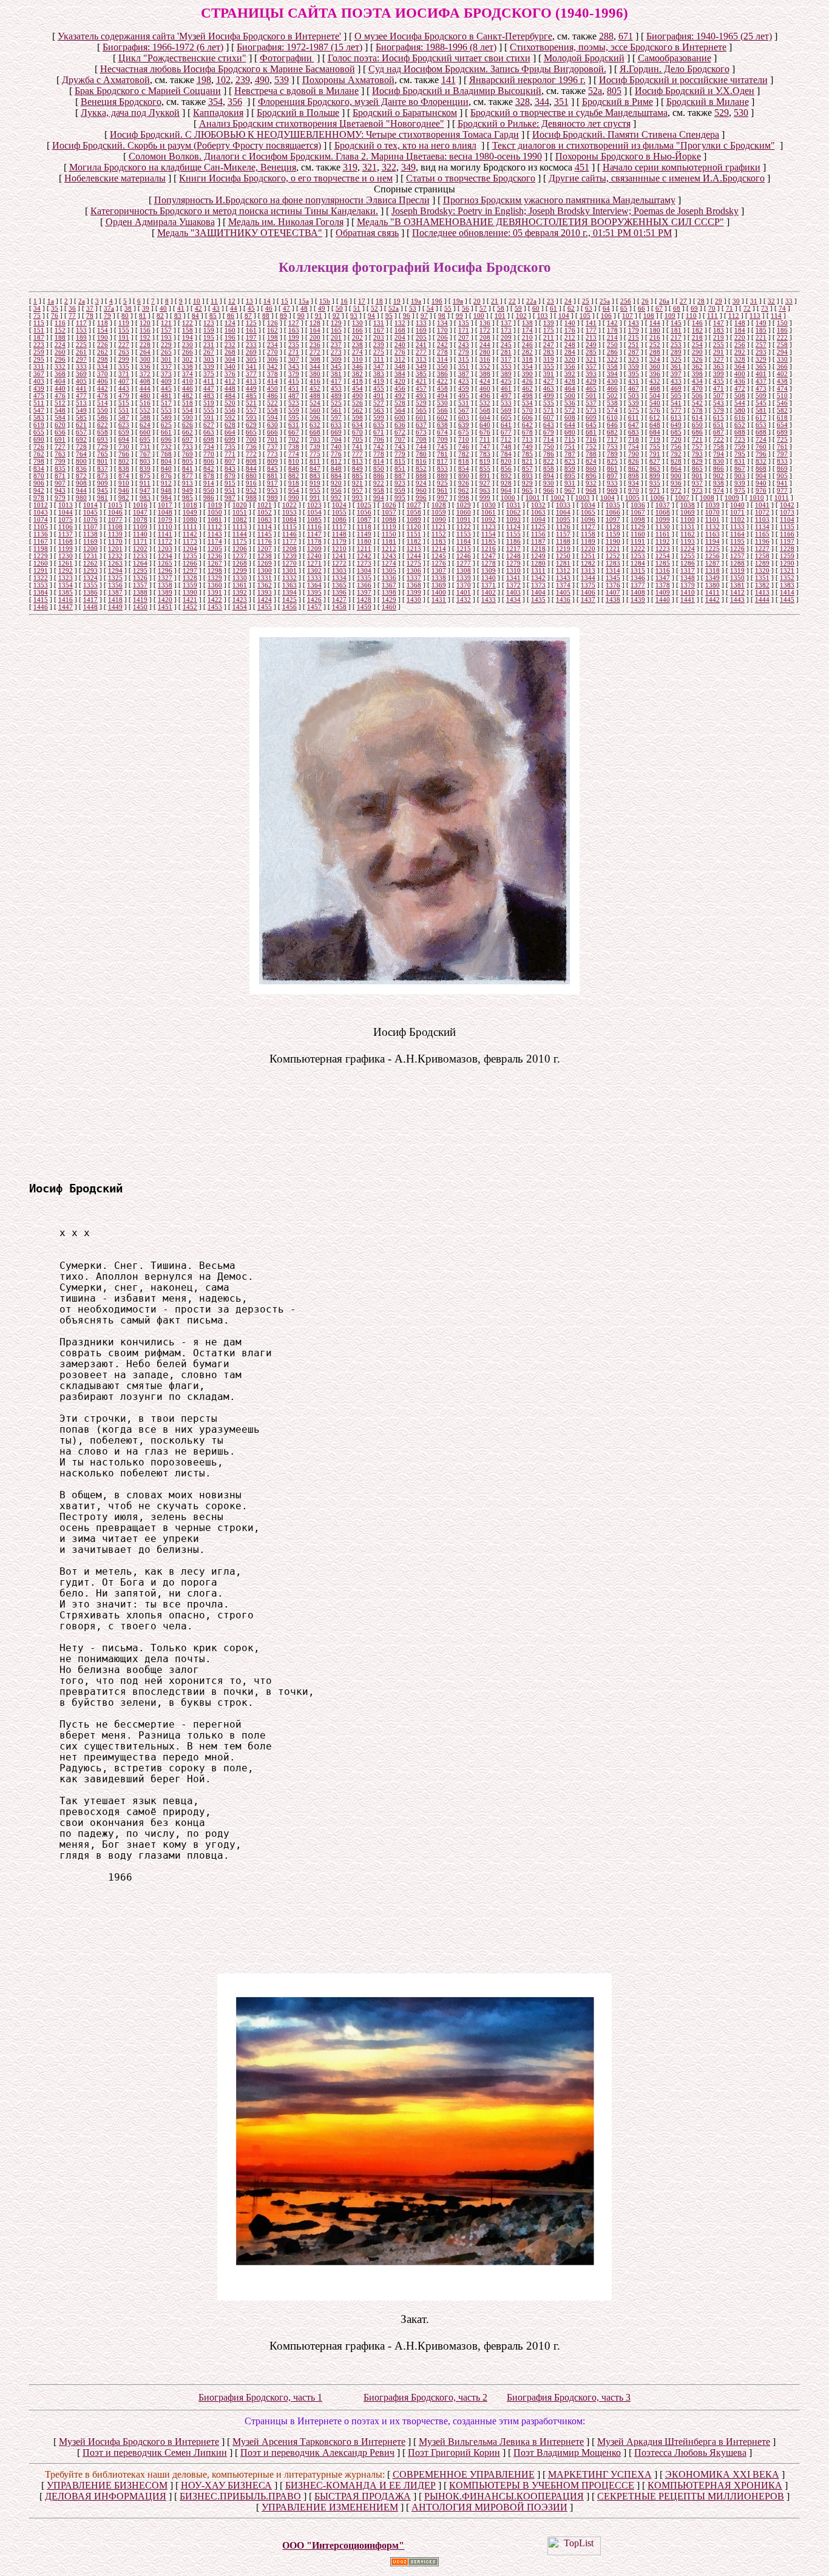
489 (336, 396)
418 (357, 381)
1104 (787, 519)
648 (655, 425)
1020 (240, 505)
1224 (688, 549)
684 (655, 432)
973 (697, 490)
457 (421, 388)
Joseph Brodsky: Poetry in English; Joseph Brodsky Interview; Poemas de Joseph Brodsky (565, 211)
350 (442, 367)
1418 (115, 600)
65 (624, 308)
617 (761, 418)
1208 (289, 549)
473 (761, 388)
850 (379, 468)
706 (379, 439)
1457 (314, 607)
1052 (265, 512)
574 (612, 410)
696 (166, 439)
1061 (489, 512)
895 (570, 476)
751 (570, 447)
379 (294, 374)
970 (634, 490)
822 (549, 461)
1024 (339, 505)
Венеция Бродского (121, 102)
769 (188, 454)
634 (357, 425)
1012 (41, 505)
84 (195, 316)
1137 (66, 534)
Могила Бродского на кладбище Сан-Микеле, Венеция (183, 167)
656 (60, 432)
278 (442, 352)
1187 (538, 541)
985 (188, 498)
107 (628, 316)
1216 (489, 549)
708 (421, 439)
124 (230, 323)
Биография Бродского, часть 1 (260, 2397)
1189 (588, 541)
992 (336, 498)
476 (60, 396)
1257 (737, 556)
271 (294, 352)
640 (485, 425)
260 (60, 352)
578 (697, 410)
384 (400, 374)
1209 (314, 549)
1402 (489, 592)
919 (315, 483)
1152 (439, 534)
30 (736, 301)
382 (357, 374)
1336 (389, 578)
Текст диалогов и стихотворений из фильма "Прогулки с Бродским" (634, 145)
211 (549, 337)
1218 (538, 549)
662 (188, 432)
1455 (265, 607)
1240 (314, 556)
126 (272, 323)
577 (676, 410)
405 (81, 381)
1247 (489, 556)
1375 (588, 585)
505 (676, 396)
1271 (314, 563)
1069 (688, 512)
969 (612, 490)
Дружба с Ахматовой (106, 80)
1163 (712, 534)
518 (188, 403)
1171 (140, 541)
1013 (66, 505)
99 (459, 316)
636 (400, 425)
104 (564, 316)
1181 (389, 541)
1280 (538, 563)
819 (485, 461)
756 (676, 447)
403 (39, 381)
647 (634, 425)
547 (39, 410)
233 (251, 345)
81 (143, 316)
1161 (663, 534)
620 (60, 425)
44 (234, 308)
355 (549, 367)
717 (612, 439)
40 (163, 308)
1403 (513, 592)
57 (483, 308)
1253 (638, 556)
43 (216, 308)
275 (379, 352)
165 (336, 330)
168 (400, 330)
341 (251, 367)
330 (782, 359)
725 (782, 439)
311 (379, 359)
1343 (563, 578)
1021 (265, 505)
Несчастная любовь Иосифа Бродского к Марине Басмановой (228, 69)
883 (315, 476)
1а (51, 301)
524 (315, 403)
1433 (489, 600)
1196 (762, 541)
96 (407, 316)
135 (464, 323)
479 (124, 396)
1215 (464, 549)
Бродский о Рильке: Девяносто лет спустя (544, 123)
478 (103, 396)
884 (336, 476)
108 (649, 316)
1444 (762, 600)
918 (294, 483)
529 (722, 113)
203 (379, 337)
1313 (588, 570)
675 (464, 432)
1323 (66, 578)
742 (379, 447)
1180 (364, 541)
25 (586, 301)
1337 (414, 578)
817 (442, 461)
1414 (787, 592)
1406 (588, 592)
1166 (787, 534)
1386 (90, 592)
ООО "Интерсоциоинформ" (343, 2545)
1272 (339, 563)
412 (230, 381)
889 (442, 476)
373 (166, 374)
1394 (289, 592)
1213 (414, 549)
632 (315, 425)
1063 (538, 512)
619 (39, 425)
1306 (414, 570)
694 (124, 439)
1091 (464, 519)
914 (209, 483)
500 (570, 396)
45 (251, 308)
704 (336, 439)
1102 (737, 519)
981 (103, 498)
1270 (289, 563)
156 (145, 330)
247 (549, 345)
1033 (563, 505)
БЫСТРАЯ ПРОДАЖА (363, 2496)
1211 (364, 549)
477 (81, 396)
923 (400, 483)
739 (315, 447)
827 (655, 461)
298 (103, 359)
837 (103, 468)
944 (81, 490)
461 (506, 388)
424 (485, 381)
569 (506, 410)
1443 (737, 600)
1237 (240, 556)
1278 (489, 563)
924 (421, 483)
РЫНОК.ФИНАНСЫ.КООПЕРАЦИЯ (504, 2496)
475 (39, 396)
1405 (563, 592)
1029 (464, 505)
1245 (439, 556)
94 (371, 316)
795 (740, 454)
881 (272, 476)
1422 (215, 600)
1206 (240, 549)
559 (294, 410)
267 (209, 352)
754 (634, 447)
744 (421, 447)
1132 (712, 527)
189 (81, 337)
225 (81, 345)
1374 (563, 585)
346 (357, 367)
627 (209, 425)
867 (740, 468)
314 (442, 359)
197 (251, 337)
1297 (190, 570)
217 (676, 337)
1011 (782, 498)
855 (485, 468)
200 (315, 337)
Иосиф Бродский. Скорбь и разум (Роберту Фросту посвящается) (187, 145)
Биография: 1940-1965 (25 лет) (709, 36)
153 (81, 330)
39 (146, 308)
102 (223, 80)
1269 (265, 563)
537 (591, 403)
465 (591, 388)
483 (209, 396)
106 (606, 316)
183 (719, 330)
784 (506, 454)
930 (549, 483)
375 (209, 374)
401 (761, 374)
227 (124, 345)
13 (249, 301)
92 (336, 316)
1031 (513, 505)
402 (782, 374)
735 (230, 447)
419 (379, 381)
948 (166, 490)
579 (719, 410)
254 (697, 345)
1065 (588, 512)
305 (251, 359)
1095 (563, 519)
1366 (364, 585)
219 (719, 337)
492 (400, 396)
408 (145, 381)
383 (379, 374)
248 (570, 345)
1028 (439, 505)
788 (591, 454)
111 (712, 316)
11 (214, 301)
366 (782, 367)
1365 (339, 585)
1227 (762, 549)
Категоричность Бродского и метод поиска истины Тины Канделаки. (234, 211)
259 (39, 352)
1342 (538, 578)
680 (570, 432)
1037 (663, 505)
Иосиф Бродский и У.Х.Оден (695, 91)
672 (400, 432)
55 (448, 308)
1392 (240, 592)
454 (357, 388)
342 (272, 367)
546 (782, 403)
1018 (190, 505)
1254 (663, 556)
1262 (90, 563)
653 (761, 425)
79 (107, 316)
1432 (464, 600)
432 (655, 381)
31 (754, 301)
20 (477, 301)
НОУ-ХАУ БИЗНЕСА (226, 2485)
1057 (389, 512)
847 (315, 468)
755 (655, 447)
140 (570, 323)
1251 (588, 556)
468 (655, 388)
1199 (66, 549)
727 (60, 447)
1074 (41, 519)
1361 (240, 585)
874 (124, 476)
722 (719, 439)
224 (60, 345)
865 (697, 468)
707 (400, 439)
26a (664, 301)
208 (485, 337)
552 (145, 410)
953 (272, 490)
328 (523, 102)
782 (464, 454)
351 (561, 102)
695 (145, 439)
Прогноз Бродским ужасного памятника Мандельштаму (559, 200)
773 (272, 454)
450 (272, 388)
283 (549, 352)
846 (294, 468)
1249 (538, 556)
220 (740, 337)
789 (612, 454)
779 (400, 454)
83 (178, 316)
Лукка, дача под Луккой (130, 113)
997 (442, 498)
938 (719, 483)
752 (591, 447)
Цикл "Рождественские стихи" (182, 58)
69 (694, 308)
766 (124, 454)
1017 (165, 505)
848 (336, 468)
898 (634, 476)
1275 (414, 563)
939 (740, 483)
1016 (140, 505)
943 (60, 490)
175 (549, 330)
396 (655, 374)
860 (591, 468)
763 (60, 454)
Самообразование (675, 58)
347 (379, 367)
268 (230, 352)
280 (485, 352)
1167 (41, 541)
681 (591, 432)
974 (719, 490)
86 (231, 316)
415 (294, 381)
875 (145, 476)
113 (755, 316)
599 (379, 418)
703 (315, 439)
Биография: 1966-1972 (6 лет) (163, 47)
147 (719, 323)
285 (591, 352)
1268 (240, 563)
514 (103, 403)
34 (37, 308)
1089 (414, 519)
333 (81, 367)
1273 (364, 563)
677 (506, 432)
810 (294, 461)
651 (719, 425)
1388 (140, 592)
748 (506, 447)
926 (464, 483)
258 (782, 345)
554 (188, 410)
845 (272, 468)
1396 (339, 592)
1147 (314, 534)
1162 (688, 534)
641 (506, 425)
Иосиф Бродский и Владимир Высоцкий (457, 91)
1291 (41, 570)
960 (421, 490)
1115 (289, 527)
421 (421, 381)
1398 (389, 592)
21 (495, 301)
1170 (115, 541)
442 (103, 388)
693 (103, 439)
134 (442, 323)
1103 (762, 519)
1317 (688, 570)
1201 (115, 549)
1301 (289, 570)
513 (81, 403)
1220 (588, 549)
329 (761, 359)
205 (421, 337)
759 (740, 447)
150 (782, 323)
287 (634, 352)
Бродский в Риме (618, 102)
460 (485, 388)
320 (570, 359)
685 (676, 432)
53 (413, 308)
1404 (538, 592)
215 (634, 337)
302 (188, 359)
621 (81, 425)
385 (421, 374)
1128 (613, 527)
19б (437, 301)
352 (485, 367)
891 (485, 476)
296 (60, 359)
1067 (638, 512)
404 (60, 381)
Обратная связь (367, 233)
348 (400, 367)
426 (527, 381)
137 (506, 323)
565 (421, 410)
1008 (707, 498)
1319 (737, 570)
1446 (41, 607)
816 (421, 461)
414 (272, 381)
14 (267, 301)
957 (357, 490)
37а (109, 308)
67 (659, 308)
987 (230, 498)
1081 (215, 519)
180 (655, 330)
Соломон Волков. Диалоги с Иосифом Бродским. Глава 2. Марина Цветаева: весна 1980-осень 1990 (335, 156)
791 (655, 454)
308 (315, 359)
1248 (513, 556)
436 (740, 381)
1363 (289, 585)
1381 (737, 585)
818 (464, 461)
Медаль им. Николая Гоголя (286, 222)
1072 (762, 512)
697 (188, 439)
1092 (489, 519)
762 (39, 454)
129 (336, 323)
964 (506, 490)
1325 (115, 578)
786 (549, 454)
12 (232, 301)
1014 (90, 505)
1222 (638, 549)
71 (729, 308)
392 (570, 374)
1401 (464, 592)
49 (322, 308)
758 (719, 447)
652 (740, 425)
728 (81, 447)
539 (282, 80)
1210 (339, 549)
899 (655, 476)
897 (612, 476)
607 (549, 418)
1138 (90, 534)
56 (465, 308)
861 (612, 468)
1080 (190, 519)
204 (400, 337)
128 (315, 323)
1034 (588, 505)
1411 (712, 592)
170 (442, 330)
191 (124, 337)
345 (336, 367)
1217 (513, 549)
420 (400, 381)
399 (719, 374)
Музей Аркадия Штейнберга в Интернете (684, 2442)
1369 (439, 585)
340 (230, 367)
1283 (613, 563)
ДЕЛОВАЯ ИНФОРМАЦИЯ (106, 2496)
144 (655, 323)
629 (251, 425)
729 (103, 447)
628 (230, 425)
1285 (663, 563)
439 (39, 388)
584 (60, 418)
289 (676, 352)
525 (336, 403)
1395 (314, 592)
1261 (66, 563)
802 (124, 461)
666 (272, 432)
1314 (613, 570)
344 (542, 102)
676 (485, 432)
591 (209, 418)
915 (230, 483)
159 (209, 330)
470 (697, 388)
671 (626, 36)
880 (251, 476)
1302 (314, 570)
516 (145, 403)
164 (315, 330)
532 (485, 403)
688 (740, 432)
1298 (215, 570)
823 (570, 461)
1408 (638, 592)
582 (782, 410)
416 (315, 381)
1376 (613, 585)
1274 (389, 563)
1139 (115, 534)
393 (591, 374)
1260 (41, 563)
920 (336, 483)
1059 (439, 512)
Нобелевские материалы (115, 178)
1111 (190, 527)
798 (39, 461)
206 (442, 337)
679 (549, 432)
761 (782, 447)
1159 (613, 534)
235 (294, 345)
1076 (90, 519)
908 (81, 483)
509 (761, 396)
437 (761, 381)
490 (262, 80)
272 (315, 352)
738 (294, 447)
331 (39, 367)
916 (251, 483)
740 (336, 447)
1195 (737, 541)
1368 (414, 585)
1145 (265, 534)
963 (485, 490)
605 (506, 418)
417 (336, 381)
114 (776, 316)
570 (527, 410)
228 (145, 345)
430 (612, 381)
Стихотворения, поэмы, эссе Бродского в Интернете (618, 47)
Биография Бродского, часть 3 (569, 2397)
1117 (339, 527)
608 (570, 418)
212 (570, 337)
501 (591, 396)
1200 (90, 549)
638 (442, 425)
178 (612, 330)
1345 (613, 578)
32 (771, 301)
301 (166, 359)
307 (294, 359)
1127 (588, 527)
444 (145, 388)
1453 (215, 607)
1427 (339, 600)
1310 (513, 570)
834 (39, 468)
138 (527, 323)
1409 (663, 592)
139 (549, 323)
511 (39, 403)
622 (103, 425)
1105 (41, 527)
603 (464, 418)
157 (166, 330)
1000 (508, 498)
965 (527, 490)
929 (527, 483)
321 (370, 167)
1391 (215, 592)
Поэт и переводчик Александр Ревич (317, 2453)
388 (485, 374)
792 (676, 454)
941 (782, 483)
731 (145, 447)
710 (464, 439)
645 (591, 425)
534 (527, 403)
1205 (215, 549)
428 (570, 381)
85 (213, 316)
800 (81, 461)
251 (634, 345)
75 (37, 316)
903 (740, 476)
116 (60, 323)
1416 (66, 600)
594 (272, 418)
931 (570, 483)
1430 (414, 600)
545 (761, 403)
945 (103, 490)
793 (697, 454)
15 (285, 301)
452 (315, 388)
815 (400, 461)
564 (400, 410)
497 (506, 396)
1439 (638, 600)
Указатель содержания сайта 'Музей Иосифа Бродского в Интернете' (199, 36)
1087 (364, 519)
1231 (90, 556)
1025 (364, 505)
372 (145, 374)
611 (634, 418)
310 (357, 359)
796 (761, 454)
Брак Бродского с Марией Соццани (148, 91)
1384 (41, 592)
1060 (464, 512)
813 (357, 461)
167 (379, 330)
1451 (165, 607)
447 (209, 388)
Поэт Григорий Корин (454, 2453)
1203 (165, 549)
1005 (632, 498)
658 (103, 432)
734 (209, 447)
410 (188, 381)
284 (570, 352)
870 (39, 476)
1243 (389, 556)
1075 (66, 519)
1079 (165, 519)
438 (782, 381)
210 (527, 337)
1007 (682, 498)
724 (761, 439)
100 (479, 316)
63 (589, 308)
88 (266, 316)
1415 (41, 600)
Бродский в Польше (298, 113)
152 (60, 330)
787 (570, 454)
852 (421, 468)
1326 (140, 578)
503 (634, 396)
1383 (787, 585)
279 (464, 352)
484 (230, 396)
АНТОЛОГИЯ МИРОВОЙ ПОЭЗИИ (489, 2507)
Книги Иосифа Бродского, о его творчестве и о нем (286, 178)
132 (400, 323)
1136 (41, 534)
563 (379, 410)
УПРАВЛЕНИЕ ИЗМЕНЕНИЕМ (330, 2507)
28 (701, 301)
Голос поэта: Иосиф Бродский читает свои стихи (429, 58)
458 (442, 388)
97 (424, 316)
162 (272, 330)
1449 (115, 607)
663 (209, 432)
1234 (165, 556)
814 (379, 461)
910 (124, 483)
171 (464, 330)
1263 (115, 563)
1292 (66, 570)
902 (719, 476)
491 (379, 396)
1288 (737, 563)
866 (719, 468)
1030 (489, 505)
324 (655, 359)
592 (230, 418)
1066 (613, 512)
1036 (638, 505)
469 (676, 388)
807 (230, 461)
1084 (289, 519)
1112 (215, 527)
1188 (563, 541)
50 (339, 308)
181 (676, 330)
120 (145, 323)
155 (124, 330)
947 (145, 490)
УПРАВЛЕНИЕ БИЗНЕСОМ (107, 2485)
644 (570, 425)
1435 (538, 600)
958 (379, 490)
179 (634, 330)
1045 (90, 512)
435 (719, 381)
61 (553, 308)
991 (315, 498)
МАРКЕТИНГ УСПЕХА (600, 2474)
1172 (165, 541)
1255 (688, 556)
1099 (663, 519)
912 (166, 483)
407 (124, 381)
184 (740, 330)
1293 (90, 570)
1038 (688, 505)
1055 (339, 512)
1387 (115, 592)
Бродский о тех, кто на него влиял (405, 145)
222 (782, 337)
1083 (265, 519)
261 (81, 352)
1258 (762, 556)
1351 (762, 578)
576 (655, 410)
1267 (215, 563)
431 (634, 381)
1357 (140, 585)
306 (272, 359)
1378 (663, 585)
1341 (513, 578)
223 (39, 345)
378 (272, 374)
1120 (414, 527)
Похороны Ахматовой (348, 80)
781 (442, 454)
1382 (762, 585)
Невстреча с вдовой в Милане (296, 91)
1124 (513, 527)
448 (230, 388)
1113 (240, 527)
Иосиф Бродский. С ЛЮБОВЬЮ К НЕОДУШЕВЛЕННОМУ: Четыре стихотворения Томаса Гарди (314, 134)
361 (676, 367)
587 (124, 418)
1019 (215, 505)
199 (294, 337)
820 (506, 461)
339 (209, 367)
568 (485, 410)
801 (103, 461)
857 (527, 468)
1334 (339, 578)
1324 (90, 578)
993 (357, 498)
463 (549, 388)
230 (188, 345)
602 (442, 418)
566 (442, 410)
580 (740, 410)
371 (124, 374)
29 (719, 301)
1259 (787, 556)
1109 (140, 527)
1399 (414, 592)
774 (294, 454)
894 (549, 476)
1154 (489, 534)
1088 (389, 519)
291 (719, 352)
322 (389, 167)
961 (442, 490)
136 (485, 323)
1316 (663, 570)
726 (39, 447)
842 (209, 468)
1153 (464, 534)
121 (166, 323)
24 (568, 301)
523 (294, 403)
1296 (165, 570)
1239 (289, 556)
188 (60, 337)
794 (719, 454)
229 (166, 345)
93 (354, 316)
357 (591, 367)
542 (697, 403)
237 (336, 345)
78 (90, 316)
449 (251, 388)
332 (60, 367)
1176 (265, 541)
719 (655, 439)
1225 (712, 549)
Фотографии (287, 58)
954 (294, 490)
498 (527, 396)
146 (697, 323)
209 (506, 337)
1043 (41, 512)
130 (357, 323)
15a (304, 301)
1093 (513, 519)
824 (591, 461)
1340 (489, 578)
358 (612, 367)
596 (315, 418)
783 (485, 454)
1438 (613, 600)
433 (676, 381)
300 (145, 359)
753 (612, 447)
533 (506, 403)
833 (782, 461)
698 (209, 439)
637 (421, 425)
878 (209, 476)
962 (464, 490)
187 (39, 337)
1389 (165, 592)
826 (634, 461)
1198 (41, 549)
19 (397, 301)
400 (740, 374)
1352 (787, 578)
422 (442, 381)
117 (81, 323)
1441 (688, 600)
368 (60, 374)
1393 (265, 592)
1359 (190, 585)
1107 (90, 527)
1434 (513, 600)
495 (464, 396)
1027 (414, 505)
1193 (688, 541)
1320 (762, 570)
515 (124, 403)
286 (612, 352)
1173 (190, 541)
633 (336, 425)
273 (336, 352)
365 (761, 367)
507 (719, 396)
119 (124, 323)
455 (379, 388)
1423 (240, 600)
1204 (190, 549)
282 (527, 352)
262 (103, 352)
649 (676, 425)
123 (209, 323)
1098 (638, 519)
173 (506, 330)
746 (464, 447)
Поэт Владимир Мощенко (567, 2453)
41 (181, 308)
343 (294, 367)
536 (570, 403)
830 (719, 461)
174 (527, 330)
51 (357, 308)
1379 (688, 585)
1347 (663, 578)
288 (606, 36)
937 (697, 483)
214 (612, 337)
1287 (712, 563)
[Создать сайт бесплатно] (414, 2563)
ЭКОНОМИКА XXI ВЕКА (722, 2474)
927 (485, 483)
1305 (389, 570)
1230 (66, 556)
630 (272, 425)
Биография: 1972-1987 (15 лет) (299, 47)
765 (103, 454)
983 (145, 498)
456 (400, 388)
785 (527, 454)
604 (485, 418)
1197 (787, 541)
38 (128, 308)
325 (676, 359)
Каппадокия (218, 113)
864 (676, 468)
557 (251, 410)
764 (81, 454)
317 (506, 359)
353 (506, 367)
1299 (240, 570)
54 (430, 308)
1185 (489, 541)
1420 (165, 600)
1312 (563, 570)
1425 (289, 600)
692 (81, 439)
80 (125, 316)
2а (82, 301)
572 (570, 410)
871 (60, 476)
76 (55, 316)
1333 (314, 578)
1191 (638, 541)
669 (336, 432)
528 (400, 403)
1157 (563, 534)
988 (251, 498)
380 (315, 374)
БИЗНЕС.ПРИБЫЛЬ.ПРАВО (240, 2496)
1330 (240, 578)
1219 (563, 549)
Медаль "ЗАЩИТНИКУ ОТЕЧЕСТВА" (240, 233)
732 (166, 447)
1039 (712, 505)
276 (400, 352)
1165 (762, 534)
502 (612, 396)
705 (357, 439)
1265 (165, 563)
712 (506, 439)
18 (379, 301)
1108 (115, 527)
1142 (190, 534)
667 (294, 432)
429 (591, 381)
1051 (240, 512)
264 (145, 352)
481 (166, 396)
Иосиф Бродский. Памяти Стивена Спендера (626, 134)
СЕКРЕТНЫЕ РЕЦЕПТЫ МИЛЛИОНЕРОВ (691, 2496)
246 (527, 345)
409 (166, 381)
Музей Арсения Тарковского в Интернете (319, 2442)
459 (464, 388)
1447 (66, 607)
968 (591, 490)
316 (485, 359)
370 (103, 374)
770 (209, 454)
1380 (712, 585)
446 (188, 388)
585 (81, 418)
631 (294, 425)
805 (614, 91)
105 (585, 316)
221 (761, 337)
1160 (638, 534)
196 (230, 337)
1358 (165, 585)
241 (421, 345)
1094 (538, 519)
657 (81, 432)
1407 (613, 592)
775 (315, 454)
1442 (712, 600)
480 (145, 396)
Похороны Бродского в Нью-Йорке (628, 156)
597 (336, 418)
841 (188, 468)
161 (251, 330)
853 (442, 468)
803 (145, 461)
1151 (414, 534)
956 (336, 490)
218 (697, 337)
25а (605, 301)
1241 (339, 556)
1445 (787, 600)
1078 (140, 519)
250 (612, 345)
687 (719, 432)
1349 (712, 578)
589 (166, 418)
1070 (712, 512)
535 (549, 403)
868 (761, 468)
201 (336, 337)
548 (60, 410)
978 (39, 498)
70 (712, 308)
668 (315, 432)
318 (527, 359)
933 (612, 483)
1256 (712, 556)
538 (612, 403)
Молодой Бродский (584, 58)
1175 (240, 541)
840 (166, 468)
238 (357, 345)
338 (188, 367)
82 (160, 316)
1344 (588, 578)
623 (124, 425)
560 (315, 410)
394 (612, 374)
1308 (464, 570)
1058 (414, 512)
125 (251, 323)
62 (571, 308)
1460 (389, 607)
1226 (737, 549)
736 (251, 447)
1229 (41, 556)
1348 (688, 578)
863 (655, 468)
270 (272, 352)
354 (215, 102)
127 (294, 323)
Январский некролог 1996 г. (527, 80)
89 (283, 316)
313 (421, 359)
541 (676, 403)
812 (336, 461)
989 (272, 498)
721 (697, 439)
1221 (613, 549)
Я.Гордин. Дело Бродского (675, 69)
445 (166, 388)
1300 (265, 570)
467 (634, 388)
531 (464, 403)
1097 (613, 519)
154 (103, 330)
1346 (638, 578)
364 (740, 367)
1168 (66, 541)
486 (272, 396)
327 (719, 359)
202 (357, 337)
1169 (90, 541)
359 (634, 367)
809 (272, 461)
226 (103, 345)
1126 (563, 527)
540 (655, 403)
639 (464, 425)
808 (251, 461)
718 (634, 439)
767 (145, 454)
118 (103, 323)
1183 (439, 541)
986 (209, 498)
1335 (364, 578)
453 (336, 388)
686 (697, 432)
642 (527, 425)
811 (315, 461)
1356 (115, 585)
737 (272, 447)
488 (315, 396)
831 (740, 461)
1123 (489, 527)
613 (676, 418)
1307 (439, 570)
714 (549, 439)
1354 (66, 585)
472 (740, 388)
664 (230, 432)
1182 (414, 541)
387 (464, 374)
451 (582, 167)
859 (570, 468)
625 (166, 425)
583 (39, 418)
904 (761, 476)
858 (549, 468)
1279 (513, 563)
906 (39, 483)
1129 (638, 527)
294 (782, 352)
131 (379, 323)
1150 (389, 534)
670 (357, 432)
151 (39, 330)
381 (336, 374)
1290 (787, 563)
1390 (190, 592)
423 (464, 381)
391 (549, 374)
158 (188, 330)
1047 (140, 512)
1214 (439, 549)
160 (230, 330)
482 (188, 396)
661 (166, 432)
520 (230, 403)
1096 (588, 519)
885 (357, 476)
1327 (165, 578)
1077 (115, 519)
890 (464, 476)
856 (506, 468)
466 (612, 388)
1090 (439, 519)
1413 (762, 592)
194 (188, 337)
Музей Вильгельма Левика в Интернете (501, 2442)
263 (124, 352)
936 (676, 483)
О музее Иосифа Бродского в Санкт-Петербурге (453, 36)
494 (442, 396)
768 (166, 454)
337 (166, 367)
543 (719, 403)
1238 (265, 556)
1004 (607, 498)
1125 (538, 527)
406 (103, 381)
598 (357, 418)
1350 (737, 578)
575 (634, 410)
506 (697, 396)
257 (761, 345)
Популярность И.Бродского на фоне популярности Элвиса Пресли (292, 200)
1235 (190, 556)
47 (286, 308)
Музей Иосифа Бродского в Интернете (139, 2442)
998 (464, 498)
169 (421, 330)
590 (188, 418)
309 (336, 359)
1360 (215, 585)
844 (251, 468)
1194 (712, 541)
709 (442, 439)
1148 (339, 534)
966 (549, 490)
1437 (588, 600)
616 (740, 418)
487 (294, 396)
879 (230, 476)
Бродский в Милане (708, 102)
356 (235, 102)
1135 (787, 527)
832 (761, 461)
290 (697, 352)
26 (645, 301)
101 (500, 316)
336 (145, 367)
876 (166, 476)
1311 (538, 570)
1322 (41, 578)
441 (81, 388)
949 (188, 490)
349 (408, 167)
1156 (538, 534)
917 (272, 483)
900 (676, 476)
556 (230, 410)
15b (325, 301)
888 (421, 476)
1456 (289, 607)
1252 (613, 556)
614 (697, 418)
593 (251, 418)
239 (243, 80)
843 (230, 468)
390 (527, 374)
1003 (583, 498)
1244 (414, 556)
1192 (663, 541)
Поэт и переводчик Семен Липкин (155, 2453)
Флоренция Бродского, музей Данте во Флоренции (363, 102)
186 (782, 330)
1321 (787, 570)
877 (188, 476)
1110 (165, 527)
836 (81, 468)
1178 (314, 541)
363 (719, 367)
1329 (215, 578)
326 (697, 359)
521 (251, 403)
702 (294, 439)
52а (595, 91)
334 (103, 367)
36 (72, 308)
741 (357, 447)
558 (272, 410)
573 (591, 410)
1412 (737, 592)
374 (188, 374)
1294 (115, 570)
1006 (657, 498)
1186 (513, 541)
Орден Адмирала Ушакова (160, 222)
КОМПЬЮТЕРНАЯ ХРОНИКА (715, 2485)
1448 (90, 607)
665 (251, 432)
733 (188, 447)
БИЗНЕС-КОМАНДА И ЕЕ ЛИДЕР (360, 2485)
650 (697, 425)
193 (166, 337)
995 (400, 498)
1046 (115, 512)
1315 (638, 570)
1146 (289, 534)
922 (379, 483)
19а (416, 301)
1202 (140, 549)
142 (612, 323)
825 (612, 461)
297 (81, 359)
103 (543, 316)
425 (506, 381)
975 (740, 490)
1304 (364, 570)
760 (761, 447)
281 (506, 352)
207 (464, 337)
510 (782, 396)
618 (782, 418)
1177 (289, 541)
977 (782, 490)
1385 (66, 592)
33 (789, 301)
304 (230, 359)
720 (676, 439)
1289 (762, 563)
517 (166, 403)
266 (188, 352)
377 (251, 374)
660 (145, 432)
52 (374, 308)
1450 (140, 607)
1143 (215, 534)
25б (626, 301)
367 (39, 374)
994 (379, 498)
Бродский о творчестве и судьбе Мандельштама (569, 113)
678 (527, 432)
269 (251, 352)
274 (357, 352)
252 (655, 345)
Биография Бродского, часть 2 (425, 2397)
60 (536, 308)
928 (506, 483)
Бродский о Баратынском (405, 113)
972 (676, 490)
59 (518, 308)
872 (81, 476)
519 (209, 403)
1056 (364, 512)
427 (549, 381)
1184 (464, 541)
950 (209, 490)
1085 (314, 519)
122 (188, 323)
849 (357, 468)
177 (591, 330)
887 (400, 476)
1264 (140, 563)
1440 (663, 600)
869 (782, 468)
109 (670, 316)
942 (39, 490)
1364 (314, 585)
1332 (289, 578)
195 (209, 337)
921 (357, 483)
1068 (663, 512)
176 (570, 330)
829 (697, 461)
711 (485, 439)
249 (591, 345)
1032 (538, 505)
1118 (364, 527)
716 (591, 439)
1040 (737, 505)
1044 (66, 512)
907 (60, 483)
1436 (563, 600)
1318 (712, 570)
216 (655, 337)
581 (761, 410)
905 (782, 476)
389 (506, 374)
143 (634, 323)
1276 (439, 563)
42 (198, 308)
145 (676, 323)
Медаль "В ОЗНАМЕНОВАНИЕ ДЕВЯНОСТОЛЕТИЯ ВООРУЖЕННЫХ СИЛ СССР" (540, 222)
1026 (389, 505)
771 (230, 454)
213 (591, 337)
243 (464, 345)
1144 (240, 534)
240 (400, 345)
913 (188, 483)
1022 (289, 505)
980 (81, 498)
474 (782, 388)
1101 (712, 519)
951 (230, 490)
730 (124, 447)
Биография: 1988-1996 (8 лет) (436, 47)
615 (719, 418)
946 (124, 490)
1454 (240, 607)
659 (124, 432)
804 (166, 461)
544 (740, 403)
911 (145, 483)
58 (501, 308)
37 (90, 308)
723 (740, 439)
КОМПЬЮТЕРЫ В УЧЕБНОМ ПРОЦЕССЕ (542, 2485)
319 (350, 167)
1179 (339, 541)
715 (570, 439)
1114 (265, 527)
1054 (314, 512)
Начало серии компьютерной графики (682, 167)
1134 (762, 527)
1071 (737, 512)
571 (549, 410)
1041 (762, 505)
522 (272, 403)
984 (166, 498)
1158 (588, 534)
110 (691, 316)
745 (442, 447)
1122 (464, 527)
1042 (787, 505)
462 (527, 388)
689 (782, 432)
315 (464, 359)
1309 (489, 570)
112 (734, 316)
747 (485, 447)
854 (464, 468)
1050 (215, 512)
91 (319, 316)
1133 (737, 527)
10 (197, 301)
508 (740, 396)
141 (448, 80)
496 (485, 396)
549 (81, 410)
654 (782, 425)
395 (634, 374)
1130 (663, 527)
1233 (140, 556)
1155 (513, 534)
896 (591, 476)
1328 (190, 578)
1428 (364, 600)
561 (336, 410)
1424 (265, 600)
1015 (115, 505)
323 (634, 359)
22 (512, 301)
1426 (314, 600)
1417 (90, 600)
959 (400, 490)
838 (124, 468)
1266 (190, 563)
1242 (364, 556)
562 (357, 410)
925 (442, 483)
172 (485, 330)
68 (677, 308)
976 (761, 490)
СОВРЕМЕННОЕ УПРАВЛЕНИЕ (464, 2474)
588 (145, 418)
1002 (558, 498)
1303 (339, 570)
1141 (165, 534)
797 (782, 454)
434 (697, 381)
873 (103, 476)
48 (304, 308)
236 (315, 345)
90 (301, 316)
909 (103, 483)
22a (531, 301)
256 (740, 345)
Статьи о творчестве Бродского (471, 178)
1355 (90, 585)
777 (357, 454)
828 (676, 461)
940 (761, 483)
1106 (66, 527)
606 (527, 418)
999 (485, 498)
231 (209, 345)
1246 (464, 556)
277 (421, 352)
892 (506, 476)
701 (272, 439)
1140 (140, 534)
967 (570, 490)
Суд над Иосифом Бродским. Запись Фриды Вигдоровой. (487, 69)
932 (591, 483)
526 (357, 403)
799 (60, 461)
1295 (140, 570)
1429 (389, 600)
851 (400, 468)
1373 (538, 585)
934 (634, 483)
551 (124, 410)
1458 (339, 607)
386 (442, 374)
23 (550, 301)
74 (782, 308)
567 (464, 410)
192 (145, 337)
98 (442, 316)
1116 (314, 527)
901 (697, 476)
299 (124, 359)
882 (294, 476)
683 (634, 432)
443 (124, 388)
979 (60, 498)
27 (683, 301)
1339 (464, 578)
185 (761, 330)
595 (294, 418)
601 (421, 418)
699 (230, 439)
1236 (215, 556)
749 (527, 447)
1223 (663, 549)
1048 (165, 512)
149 (761, 323)
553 (166, 410)
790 (634, 454)
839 (145, 468)
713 (527, 439)
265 (166, 352)
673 (421, 432)
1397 (364, 592)
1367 (389, 585)
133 (421, 323)
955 (315, 490)
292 (740, 352)
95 (389, 316)
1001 (533, 498)
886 (379, 476)
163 (294, 330)
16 (344, 301)
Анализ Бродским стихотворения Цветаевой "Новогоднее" (322, 123)
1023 (314, 505)
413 (251, 381)
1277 (464, 563)
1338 (439, 578)
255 (719, 345)
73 (765, 308)
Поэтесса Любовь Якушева (690, 2453)
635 (379, 425)
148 (740, 323)
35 (55, 308)
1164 (737, 534)
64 (606, 308)
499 (549, 396)
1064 (563, 512)
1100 (688, 519)
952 (251, 490)
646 (612, 425)
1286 (688, 563)
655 (39, 432)
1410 (688, 592)
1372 (513, 585)
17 (362, 301)
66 (641, 308)
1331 (265, 578)
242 (442, 345)
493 (421, 396)
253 (676, 345)
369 (81, 374)
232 (230, 345)
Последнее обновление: (542, 233)
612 (655, 418)
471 (719, 388)
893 (527, 476)
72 (747, 308)
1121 (439, 527)
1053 (289, 512)
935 (655, 483)
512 (60, 403)
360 (655, 367)
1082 (240, 519)
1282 (588, 563)
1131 (688, 527)
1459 (364, 607)
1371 (489, 585)
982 (124, 498)
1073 (787, 512)
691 (60, 439)
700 (251, 439)
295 (39, 359)
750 (549, 447)
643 (549, 425)
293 (761, 352)
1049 (190, 512)
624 (145, 425)
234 (272, 345)
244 (485, 345)
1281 (563, 563)
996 (421, 498)
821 (527, 461)
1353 (41, 585)
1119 (389, 527)
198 (204, 80)
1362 (265, 585)
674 (442, 432)
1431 (439, 600)
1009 (732, 498)
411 (209, 381)
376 (230, 374)
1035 (613, 505)
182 (697, 330)
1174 (215, 541)
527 (379, 403)
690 (39, 439)
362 (697, 367)
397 (676, 374)
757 (697, 447)
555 (209, 410)
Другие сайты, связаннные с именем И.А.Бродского (657, 178)
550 (103, 410)
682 (612, 432)
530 (741, 113)
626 (188, 425)
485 (251, 396)
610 (612, 418)
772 (251, 454)
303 (209, 359)
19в (458, 301)
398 (697, 374)
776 (336, 454)
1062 (513, 512)
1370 (464, 585)
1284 (638, 563)
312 (400, 359)
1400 (439, 592)
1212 (389, 549)
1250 (563, 556)
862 (634, 468)
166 (357, 330)
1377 (638, 585)
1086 (339, 519)
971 (655, 490)
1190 (613, 541)
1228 (787, 549)
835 (60, 468)
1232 (115, 556)
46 (269, 308)
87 (248, 316)
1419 (140, 600)
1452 (190, 607)
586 (103, 418)
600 (400, 418)
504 (655, 396)
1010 (757, 498)
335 (124, 367)
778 (379, 454)
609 (591, 418)
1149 (364, 534)
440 (60, 388)
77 (72, 316)
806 (209, 461)
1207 (265, 549)
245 (506, 345)
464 (570, 388)
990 (294, 498)
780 (421, 454)
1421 (190, 600)
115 (39, 323)
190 (103, 337)
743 (400, 447)
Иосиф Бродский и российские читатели (683, 80)
